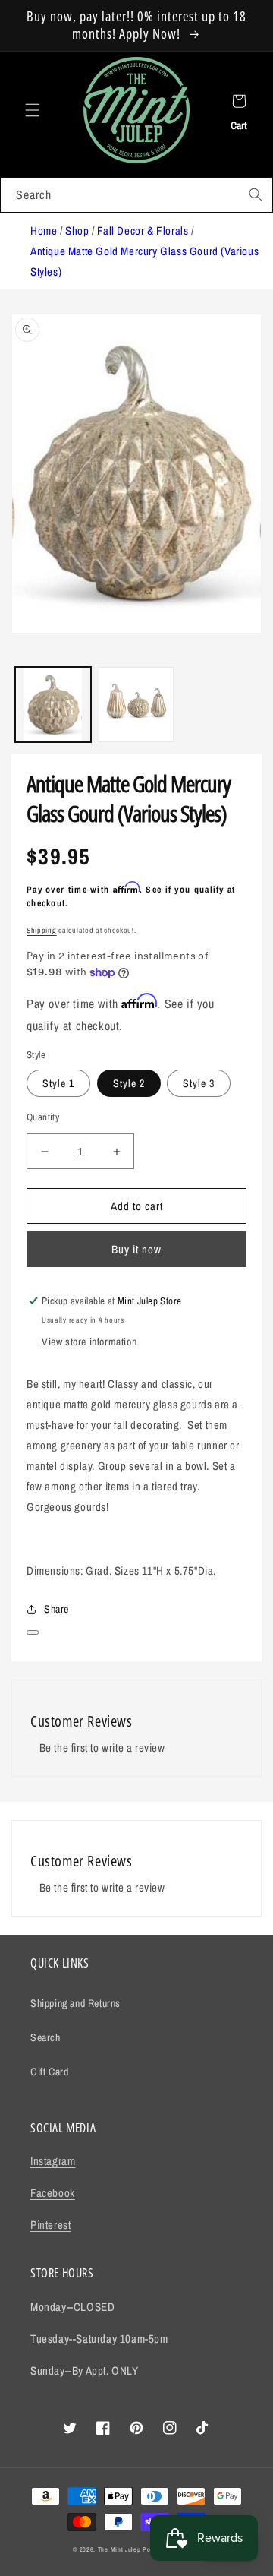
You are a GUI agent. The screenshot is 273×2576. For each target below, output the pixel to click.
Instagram (53, 2161)
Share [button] (56, 1609)
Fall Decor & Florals (143, 231)
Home (44, 231)
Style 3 (199, 1083)
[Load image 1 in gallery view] (53, 705)
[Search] (256, 194)
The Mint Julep (119, 2549)
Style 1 (58, 1083)
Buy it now (136, 1249)
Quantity (43, 1117)
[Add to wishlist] (33, 1633)
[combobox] (136, 195)
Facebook (53, 2193)
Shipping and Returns (75, 2003)
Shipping (42, 930)
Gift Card (49, 2072)
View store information (89, 1342)
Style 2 (129, 1083)
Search (45, 2037)
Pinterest (50, 2225)
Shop (77, 231)
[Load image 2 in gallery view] (136, 705)
